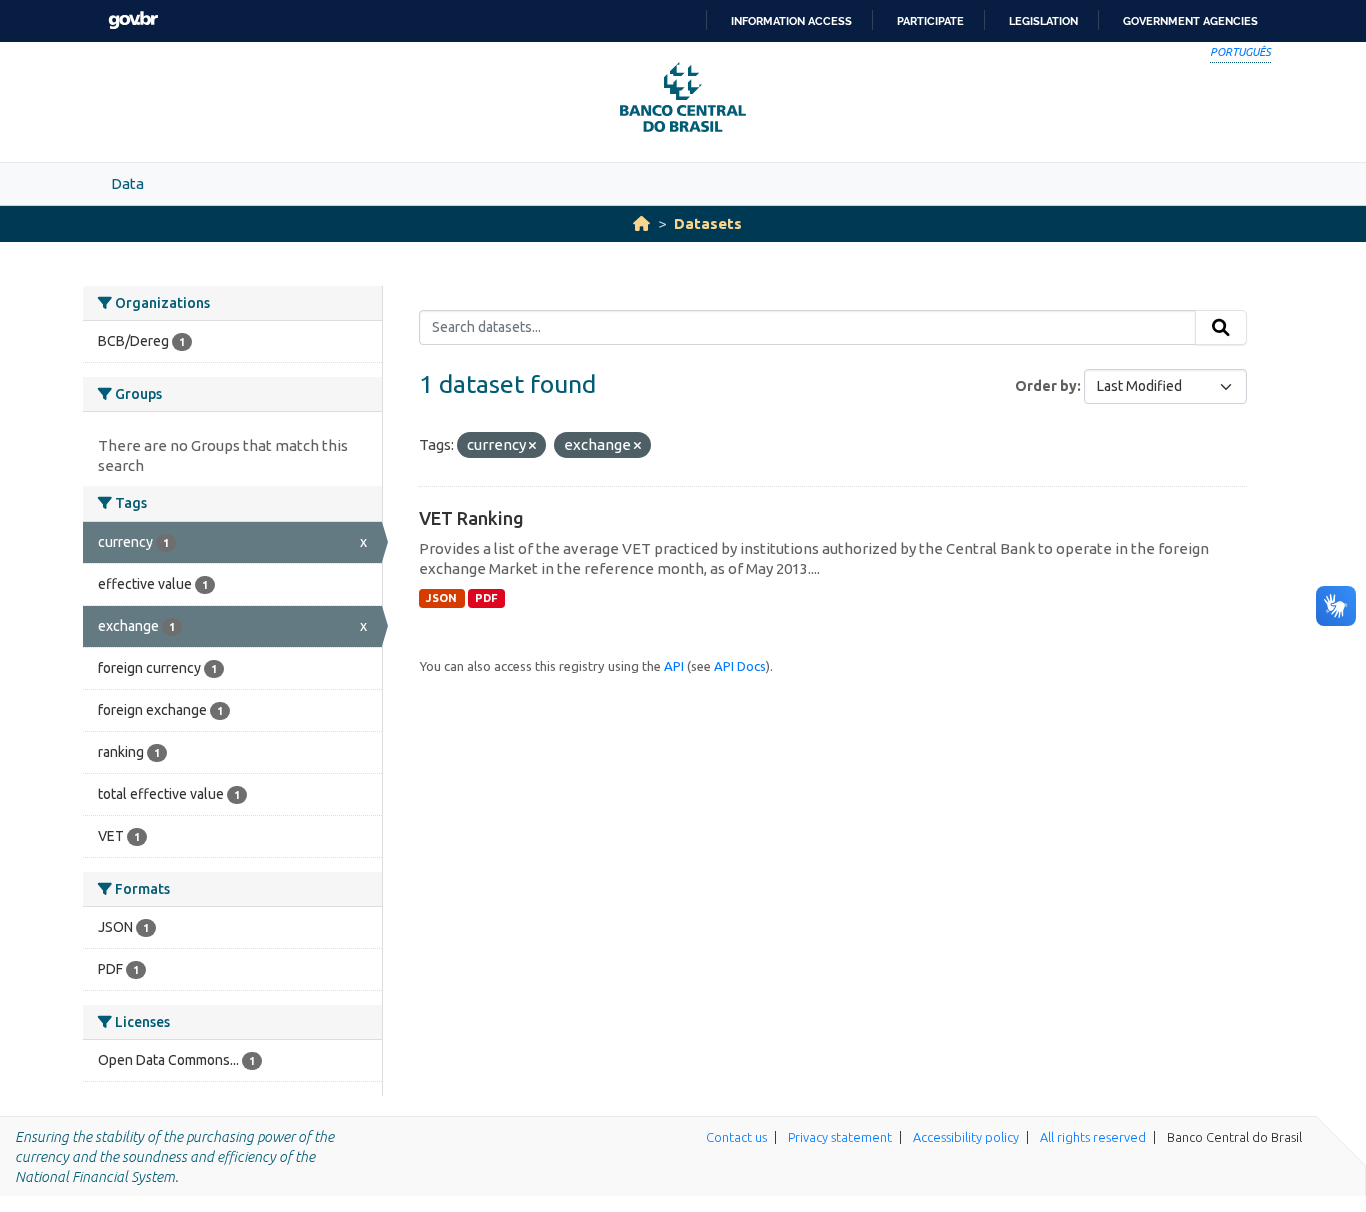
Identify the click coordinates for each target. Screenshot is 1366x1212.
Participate (930, 21)
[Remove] (532, 446)
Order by (1046, 386)
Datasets (708, 223)
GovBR (133, 20)
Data (127, 183)
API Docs (740, 666)
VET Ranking (471, 518)
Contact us (736, 1137)
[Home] (641, 223)
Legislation (1043, 21)
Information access (791, 21)
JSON (441, 598)
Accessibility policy (966, 1137)
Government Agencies (1190, 21)
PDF (486, 598)
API (674, 666)
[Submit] (1221, 328)
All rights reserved (1093, 1137)
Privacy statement (840, 1137)
